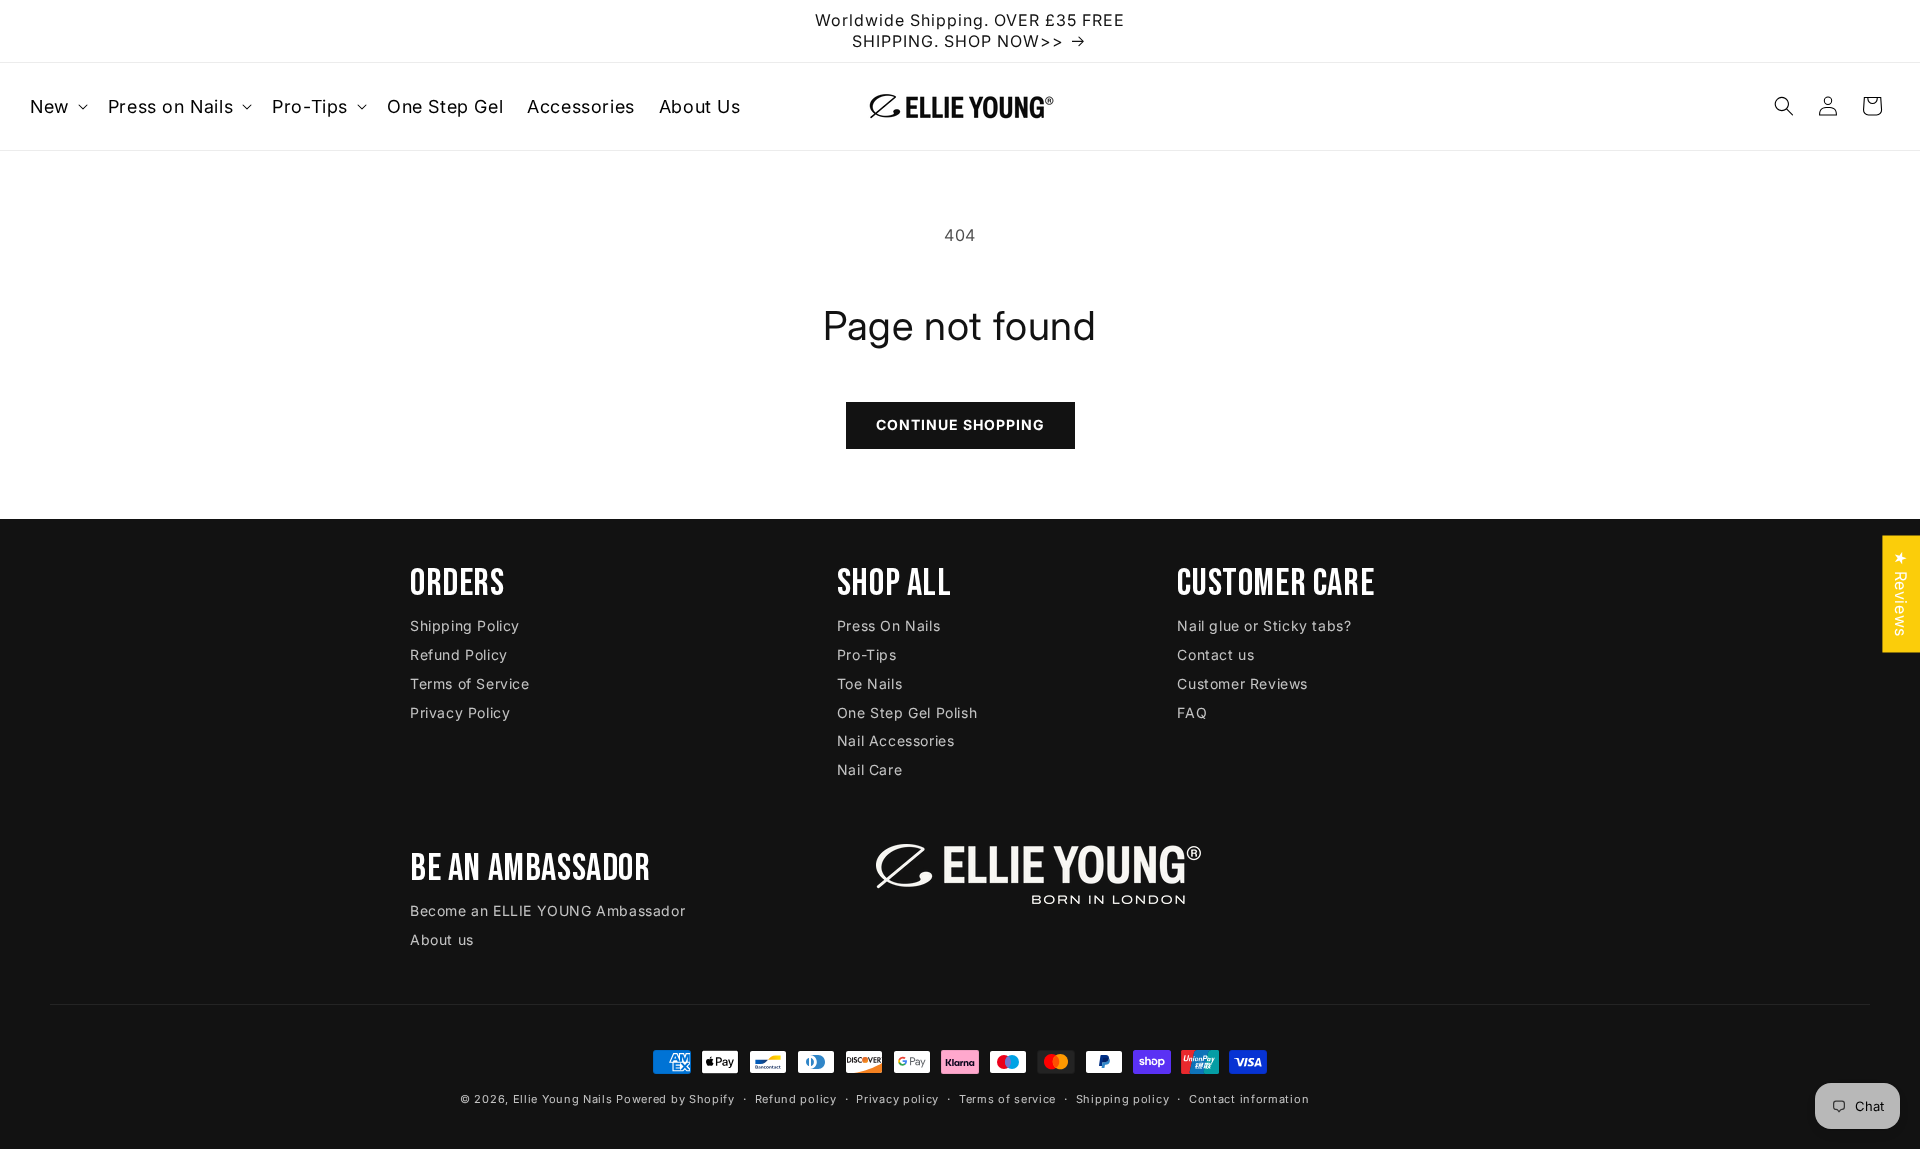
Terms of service (1007, 1099)
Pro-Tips (867, 654)
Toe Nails (869, 683)
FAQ (1192, 712)
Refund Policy (459, 654)
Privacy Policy (460, 712)
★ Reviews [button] (1901, 593)
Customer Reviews (1242, 683)
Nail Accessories (896, 740)
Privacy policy (897, 1099)
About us (442, 939)
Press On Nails (888, 625)
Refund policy (796, 1099)
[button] (57, 106)
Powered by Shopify (675, 1099)
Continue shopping (960, 424)
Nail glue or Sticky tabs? (1264, 625)
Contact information (1249, 1099)
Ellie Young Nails (563, 1099)
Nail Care (869, 769)
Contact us (1215, 654)
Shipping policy (1123, 1099)
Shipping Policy (465, 625)
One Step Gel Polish (907, 712)
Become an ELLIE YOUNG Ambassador (547, 910)
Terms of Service (470, 683)
